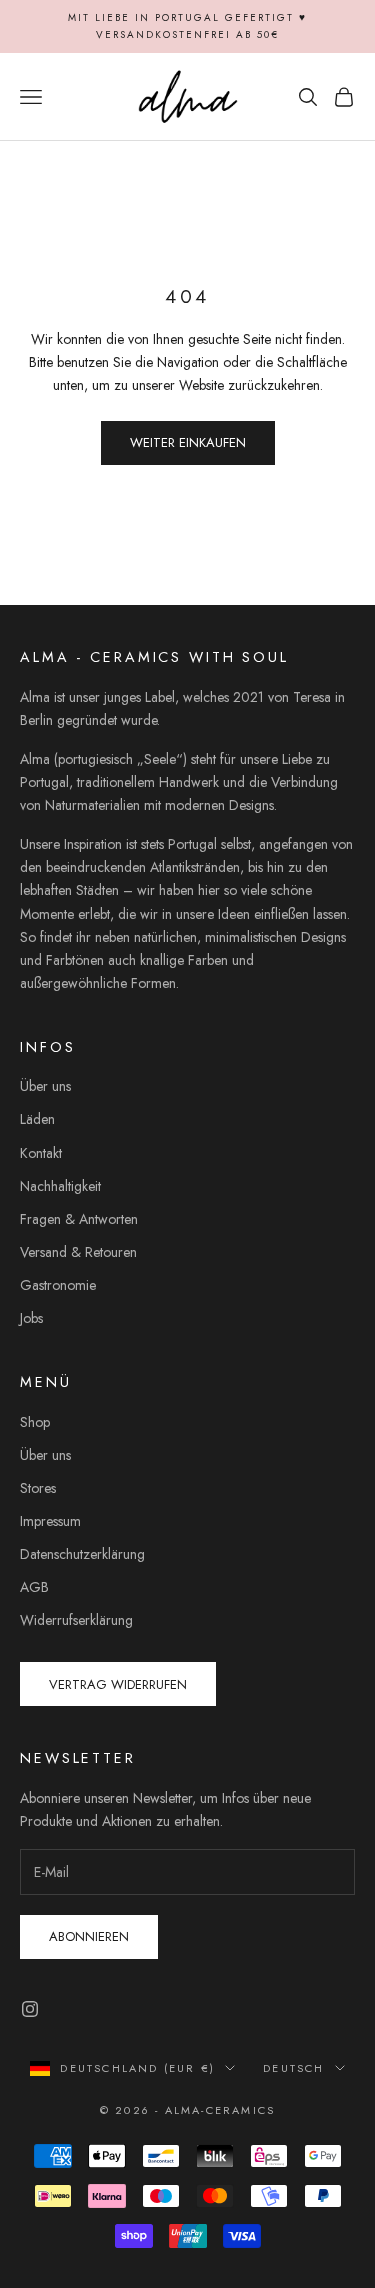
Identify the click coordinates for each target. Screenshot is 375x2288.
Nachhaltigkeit (60, 1186)
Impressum (50, 1521)
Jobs (31, 1318)
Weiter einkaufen (188, 442)
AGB (34, 1587)
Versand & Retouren (78, 1252)
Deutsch (293, 2068)
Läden (37, 1119)
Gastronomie (58, 1285)
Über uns (45, 1086)
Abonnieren (89, 1936)
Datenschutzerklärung (82, 1554)
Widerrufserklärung (76, 1620)
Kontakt (41, 1153)
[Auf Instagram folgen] (30, 2009)
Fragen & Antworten (79, 1219)
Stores (38, 1488)
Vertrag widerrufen (118, 1684)
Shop (35, 1422)
